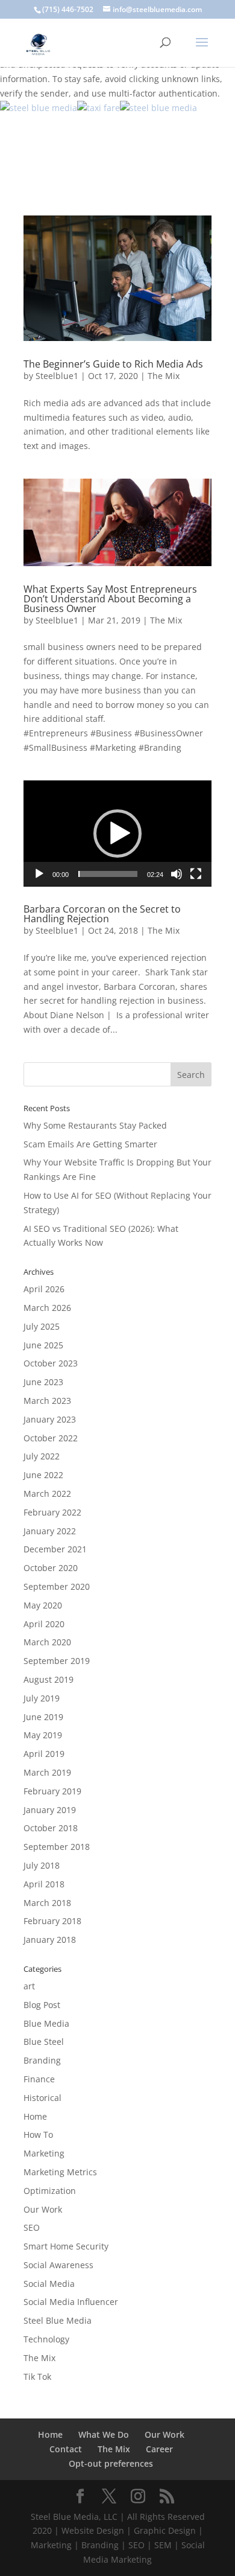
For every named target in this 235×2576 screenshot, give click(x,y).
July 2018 (42, 1865)
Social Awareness (58, 2265)
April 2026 (44, 1289)
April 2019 (44, 1754)
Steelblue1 (57, 376)
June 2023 (43, 1382)
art (29, 1986)
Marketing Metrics (60, 2172)
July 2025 (42, 1326)
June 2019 (43, 1717)
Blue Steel (44, 2042)
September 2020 (57, 1586)
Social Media (49, 2284)
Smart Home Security (66, 2246)
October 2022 (51, 1438)
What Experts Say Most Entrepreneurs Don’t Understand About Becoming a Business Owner (110, 599)
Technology (46, 2339)
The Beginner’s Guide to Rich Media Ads (113, 364)
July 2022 (42, 1456)
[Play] (39, 874)
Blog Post (42, 2005)
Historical (42, 2098)
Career (159, 2449)
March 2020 (47, 1642)
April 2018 (44, 1884)
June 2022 (43, 1475)
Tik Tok (37, 2377)
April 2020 (44, 1624)
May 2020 (43, 1605)
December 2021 (55, 1549)
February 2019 (52, 1791)
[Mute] (177, 874)
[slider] (108, 874)
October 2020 (51, 1568)
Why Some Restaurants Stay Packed (95, 1125)
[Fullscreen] (196, 874)
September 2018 (57, 1847)
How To (38, 2134)
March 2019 (47, 1772)
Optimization (50, 2191)
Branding (42, 2060)
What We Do (104, 2434)
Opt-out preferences (111, 2463)
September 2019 (57, 1661)
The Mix (164, 376)
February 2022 (52, 1512)
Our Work (43, 2209)
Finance (39, 2079)
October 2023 (51, 1363)
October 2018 (51, 1828)
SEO (32, 2227)
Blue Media (46, 2023)
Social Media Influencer (71, 2302)
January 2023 (50, 1419)
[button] (117, 834)
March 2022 (47, 1494)
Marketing (44, 2153)
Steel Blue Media (58, 2320)
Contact (66, 2449)
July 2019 (42, 1698)
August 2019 (49, 1679)
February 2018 (52, 1921)
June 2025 (43, 1345)
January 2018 (50, 1940)
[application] (117, 834)
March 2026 (47, 1308)
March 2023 (47, 1401)
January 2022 (50, 1531)
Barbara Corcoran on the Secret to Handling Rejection (102, 914)
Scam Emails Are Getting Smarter (90, 1144)
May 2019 (43, 1735)
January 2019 (50, 1810)
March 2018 (47, 1903)
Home (35, 2116)
